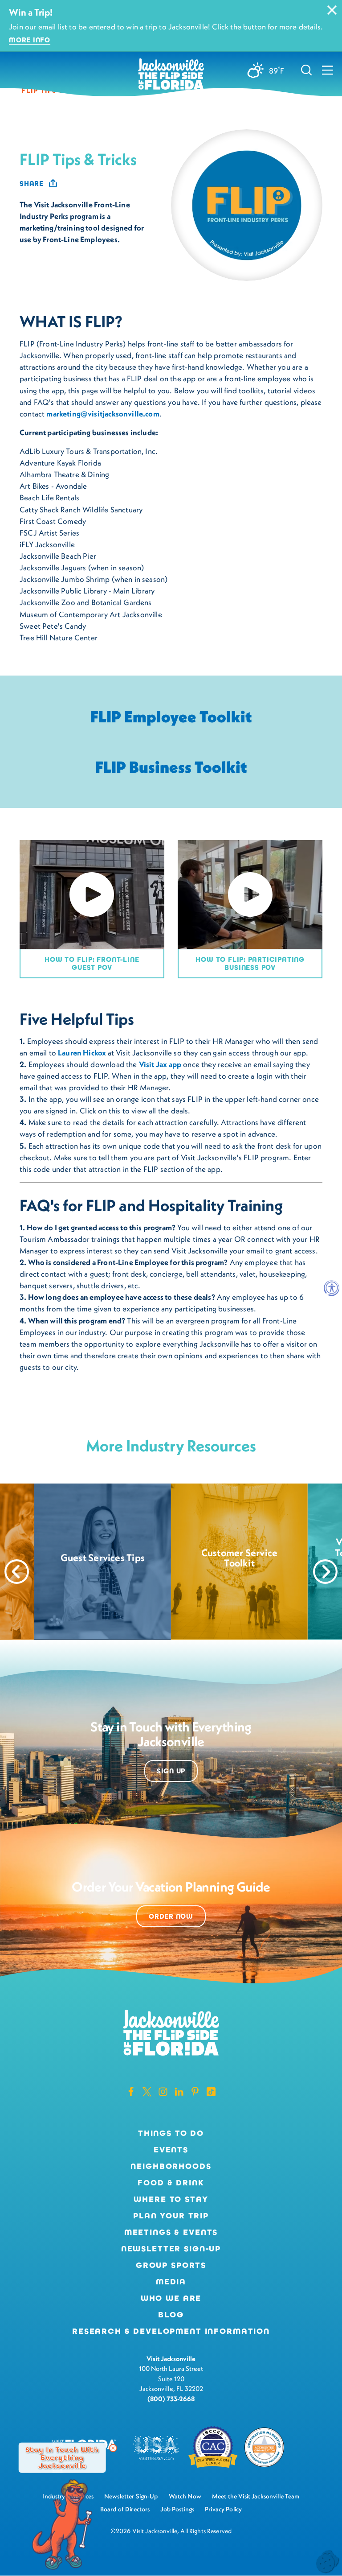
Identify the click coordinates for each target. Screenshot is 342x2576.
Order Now (171, 1916)
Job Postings (177, 2509)
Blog (171, 2315)
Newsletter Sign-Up (171, 2249)
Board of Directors (125, 2509)
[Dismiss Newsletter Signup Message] (113, 2448)
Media (171, 2282)
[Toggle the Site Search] (307, 70)
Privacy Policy (223, 2509)
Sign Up (171, 1771)
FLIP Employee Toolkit (171, 716)
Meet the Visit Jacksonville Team (256, 2496)
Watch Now (185, 2496)
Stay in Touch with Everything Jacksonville (62, 2457)
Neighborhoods (171, 2166)
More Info (30, 40)
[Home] (171, 75)
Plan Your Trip (171, 2216)
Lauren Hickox (82, 1053)
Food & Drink (171, 2183)
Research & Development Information (171, 2331)
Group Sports (171, 2265)
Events (171, 2150)
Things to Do (171, 2133)
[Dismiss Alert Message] (332, 10)
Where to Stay (171, 2199)
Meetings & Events (171, 2232)
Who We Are (171, 2298)
